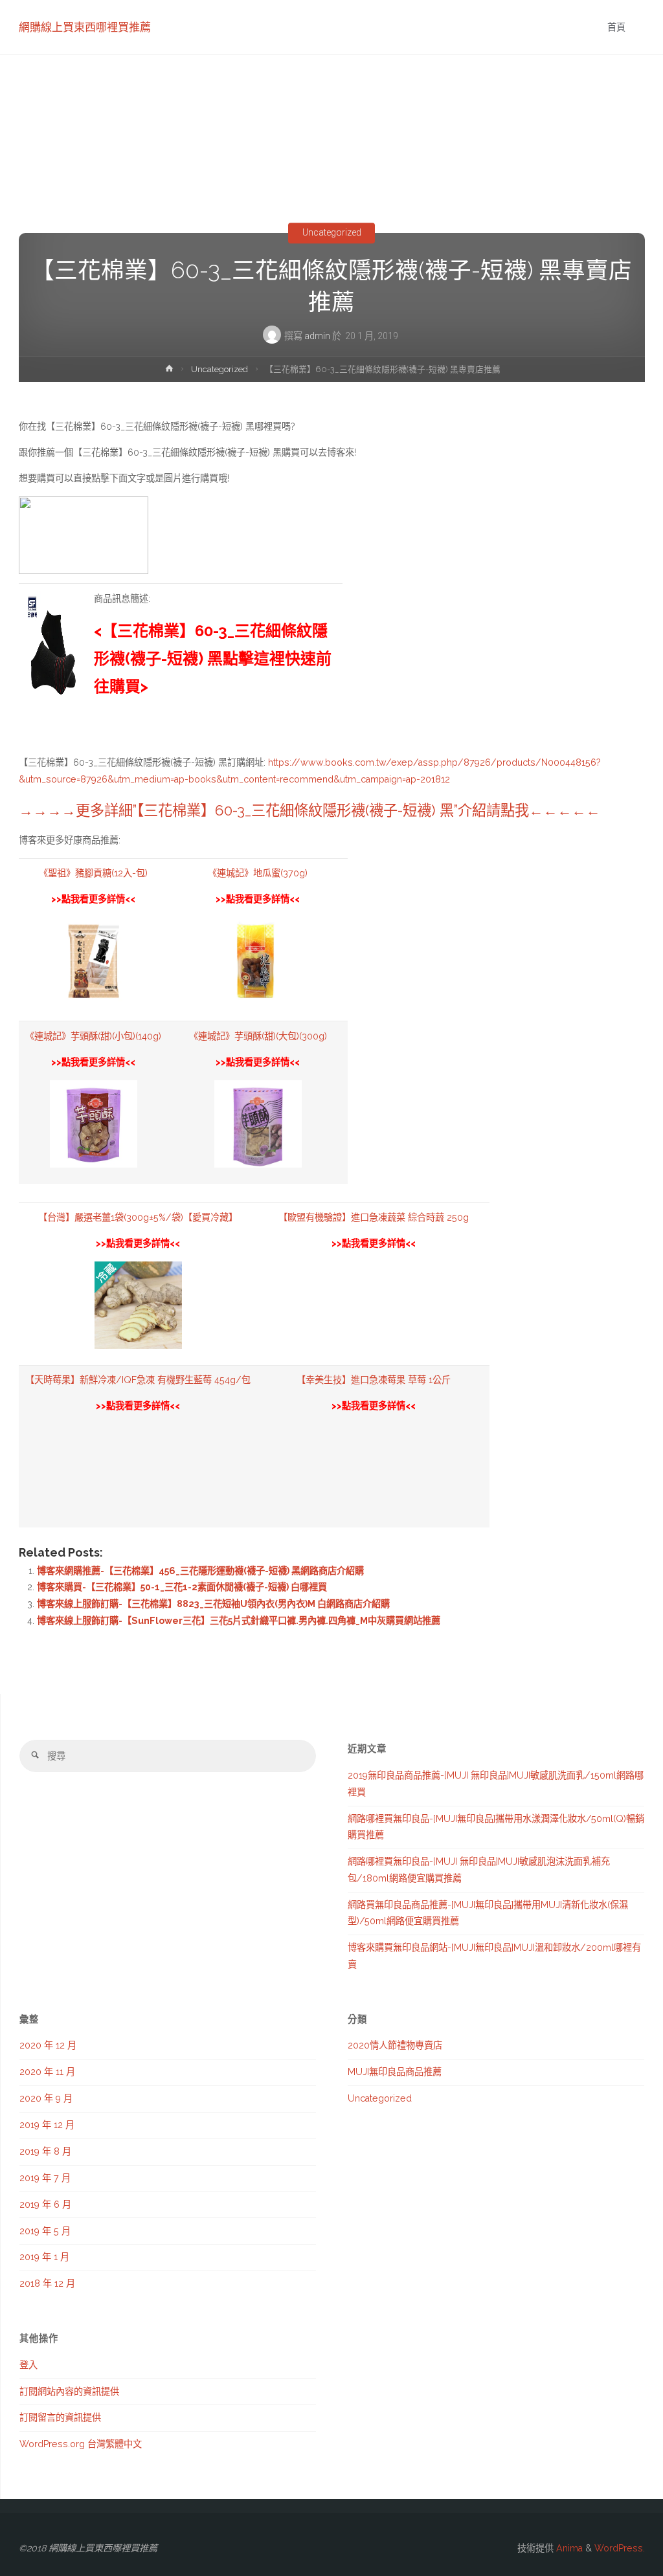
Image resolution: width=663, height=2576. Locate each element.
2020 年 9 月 (46, 2098)
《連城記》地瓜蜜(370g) (258, 873)
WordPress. (620, 2548)
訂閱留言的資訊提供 (60, 2417)
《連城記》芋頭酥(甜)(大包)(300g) (258, 1036)
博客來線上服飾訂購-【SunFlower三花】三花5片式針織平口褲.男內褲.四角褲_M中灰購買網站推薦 (239, 1621)
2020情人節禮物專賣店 (395, 2045)
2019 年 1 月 (44, 2257)
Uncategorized (332, 233)
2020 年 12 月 (48, 2045)
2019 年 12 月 (47, 2125)
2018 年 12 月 (47, 2283)
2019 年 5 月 (45, 2231)
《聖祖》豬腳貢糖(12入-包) (93, 873)
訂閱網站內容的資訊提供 (69, 2392)
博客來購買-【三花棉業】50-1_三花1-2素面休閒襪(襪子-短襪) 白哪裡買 (182, 1587)
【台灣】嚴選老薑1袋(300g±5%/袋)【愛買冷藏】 (138, 1217)
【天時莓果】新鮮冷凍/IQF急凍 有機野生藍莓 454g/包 (138, 1380)
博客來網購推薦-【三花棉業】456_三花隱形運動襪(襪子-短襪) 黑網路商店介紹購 (200, 1571)
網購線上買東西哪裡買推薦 (85, 27)
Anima (568, 2548)
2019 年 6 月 (45, 2204)
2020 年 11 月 (47, 2072)
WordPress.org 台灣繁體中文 (81, 2444)
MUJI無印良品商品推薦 (395, 2072)
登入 (28, 2365)
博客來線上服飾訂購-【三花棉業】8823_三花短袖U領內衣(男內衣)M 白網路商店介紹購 (213, 1604)
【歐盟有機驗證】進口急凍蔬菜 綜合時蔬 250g (374, 1217)
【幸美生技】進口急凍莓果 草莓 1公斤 (374, 1380)
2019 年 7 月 (45, 2178)
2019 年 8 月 (45, 2151)
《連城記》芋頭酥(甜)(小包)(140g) (93, 1036)
